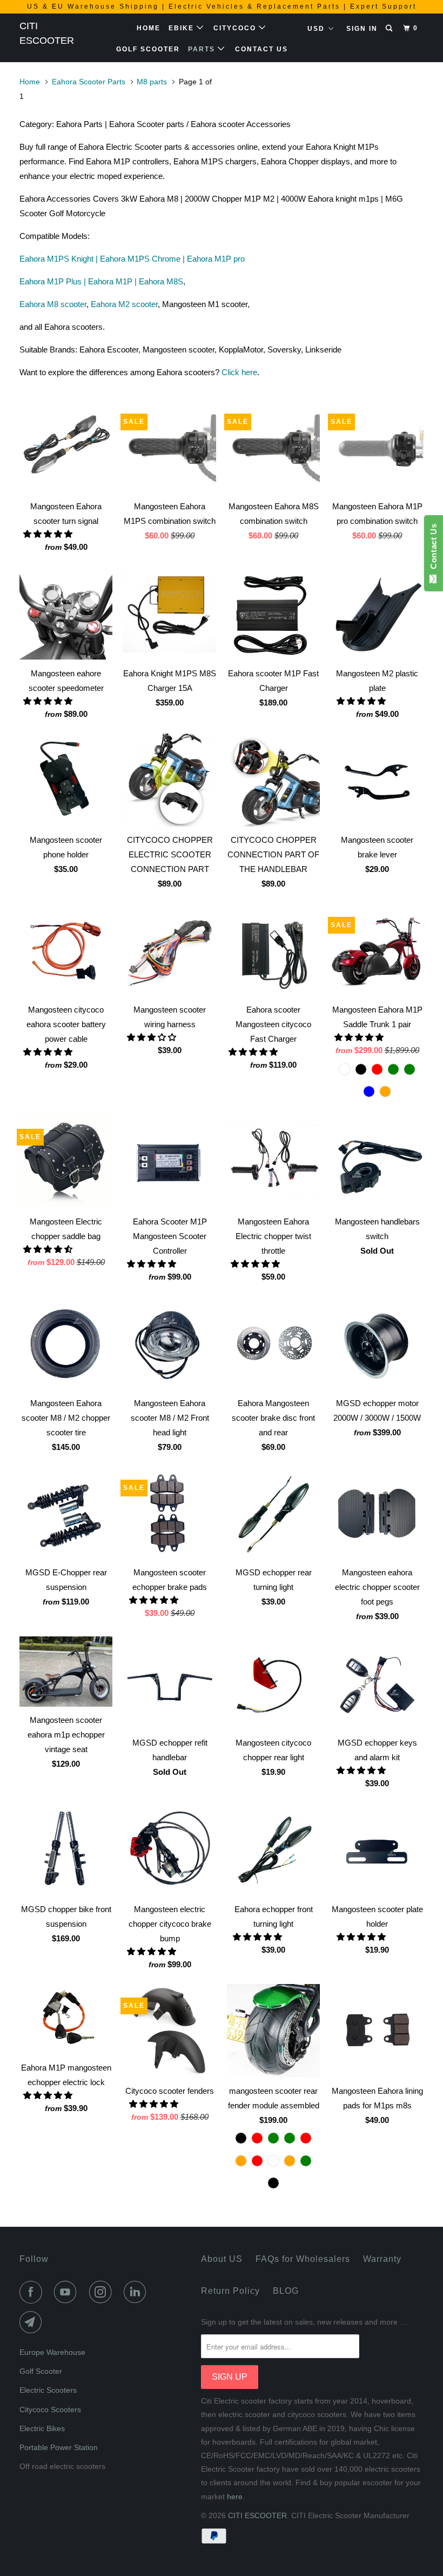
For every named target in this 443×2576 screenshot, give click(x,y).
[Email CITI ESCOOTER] (33, 2322)
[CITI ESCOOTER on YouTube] (68, 2292)
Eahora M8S (161, 281)
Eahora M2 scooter (124, 304)
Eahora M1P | (113, 281)
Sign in (362, 29)
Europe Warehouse (52, 2352)
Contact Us (261, 49)
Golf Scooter (148, 49)
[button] (49, 534)
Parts (203, 49)
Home (149, 28)
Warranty (382, 2259)
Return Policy (230, 2291)
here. (236, 2497)
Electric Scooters (48, 2390)
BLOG (286, 2291)
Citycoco (236, 28)
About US (222, 2259)
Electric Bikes (42, 2428)
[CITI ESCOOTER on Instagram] (103, 2292)
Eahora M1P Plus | (54, 281)
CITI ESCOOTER (47, 33)
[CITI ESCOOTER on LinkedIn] (137, 2292)
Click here (239, 372)
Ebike (183, 28)
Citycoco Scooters (50, 2409)
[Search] (390, 28)
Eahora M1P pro (216, 259)
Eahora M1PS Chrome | (143, 259)
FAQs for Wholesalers (303, 2259)
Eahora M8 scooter (53, 304)
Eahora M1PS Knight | (60, 259)
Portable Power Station (59, 2447)
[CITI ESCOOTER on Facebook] (33, 2292)
